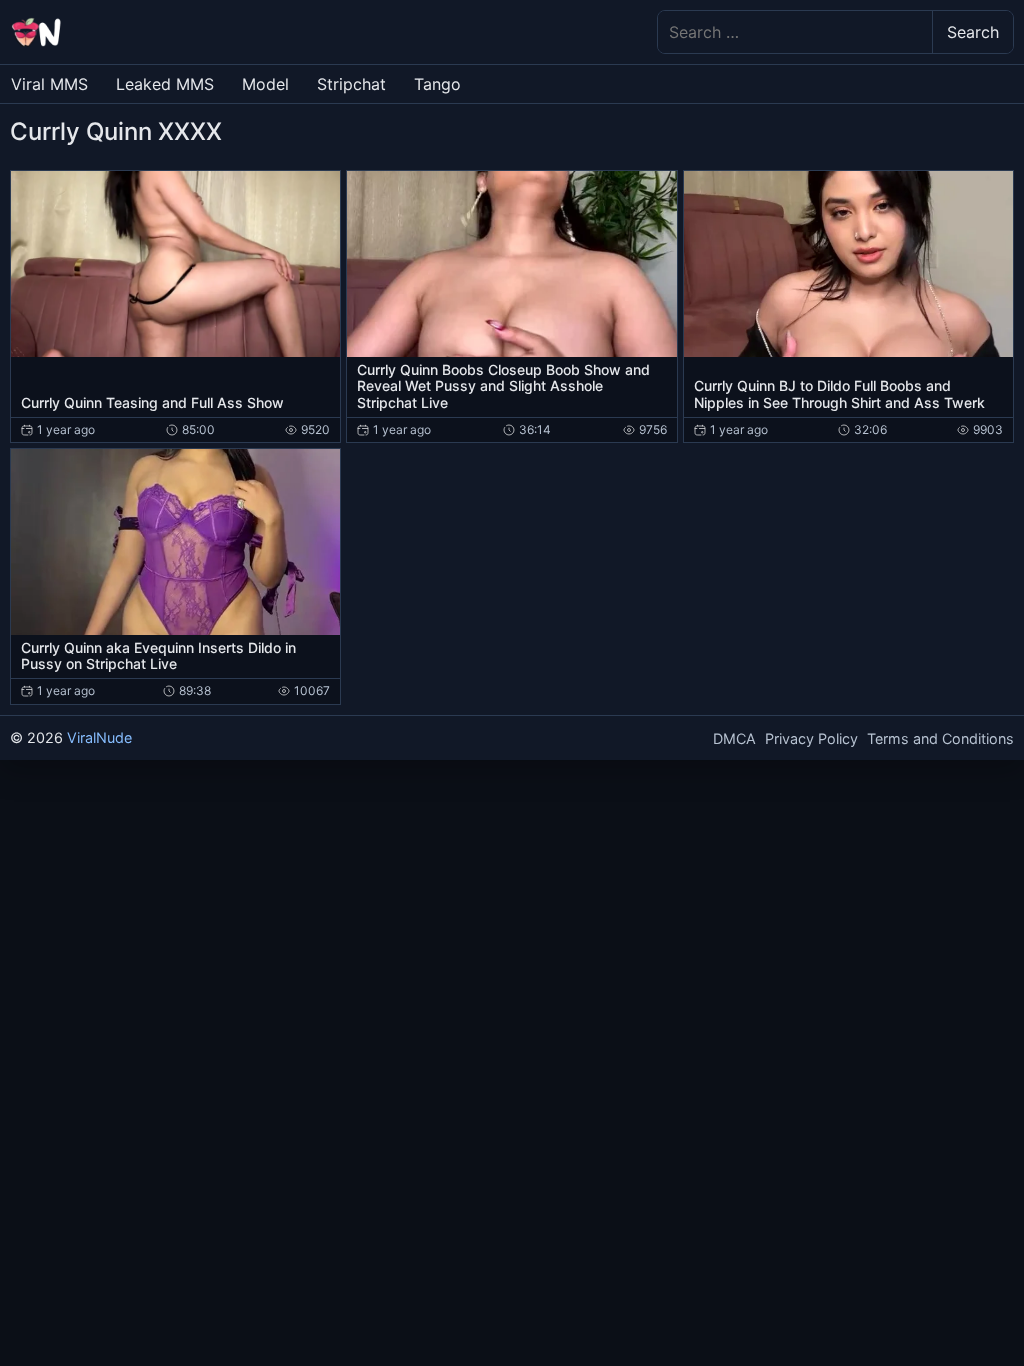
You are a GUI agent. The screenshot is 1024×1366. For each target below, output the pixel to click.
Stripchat (351, 84)
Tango (437, 84)
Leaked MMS (165, 84)
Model (265, 84)
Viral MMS (49, 84)
